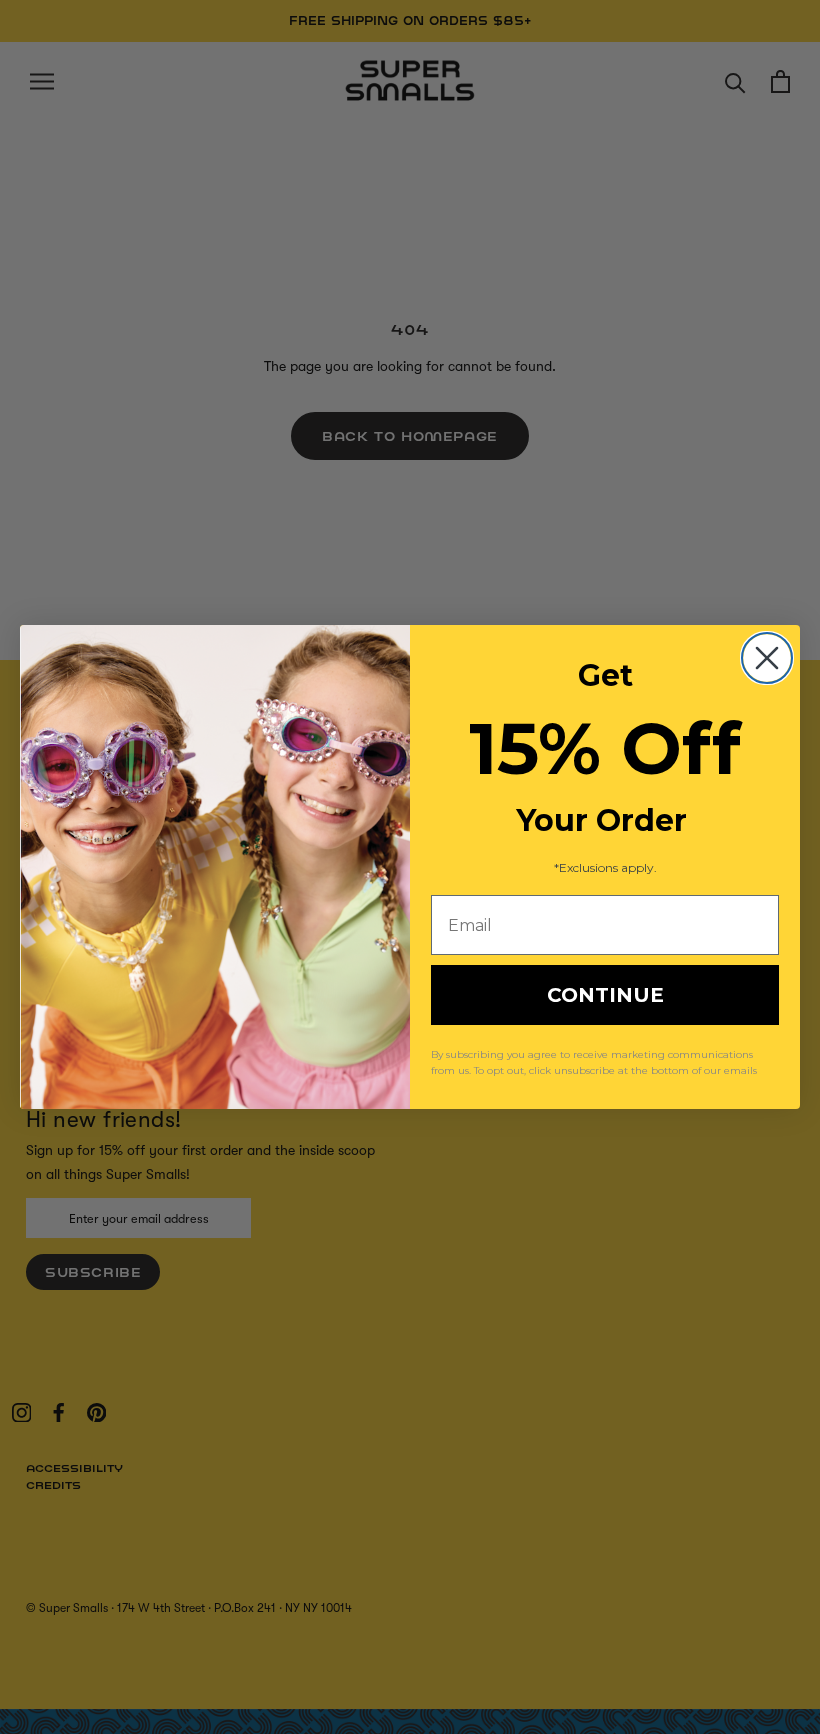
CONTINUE (605, 995)
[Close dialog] (767, 658)
